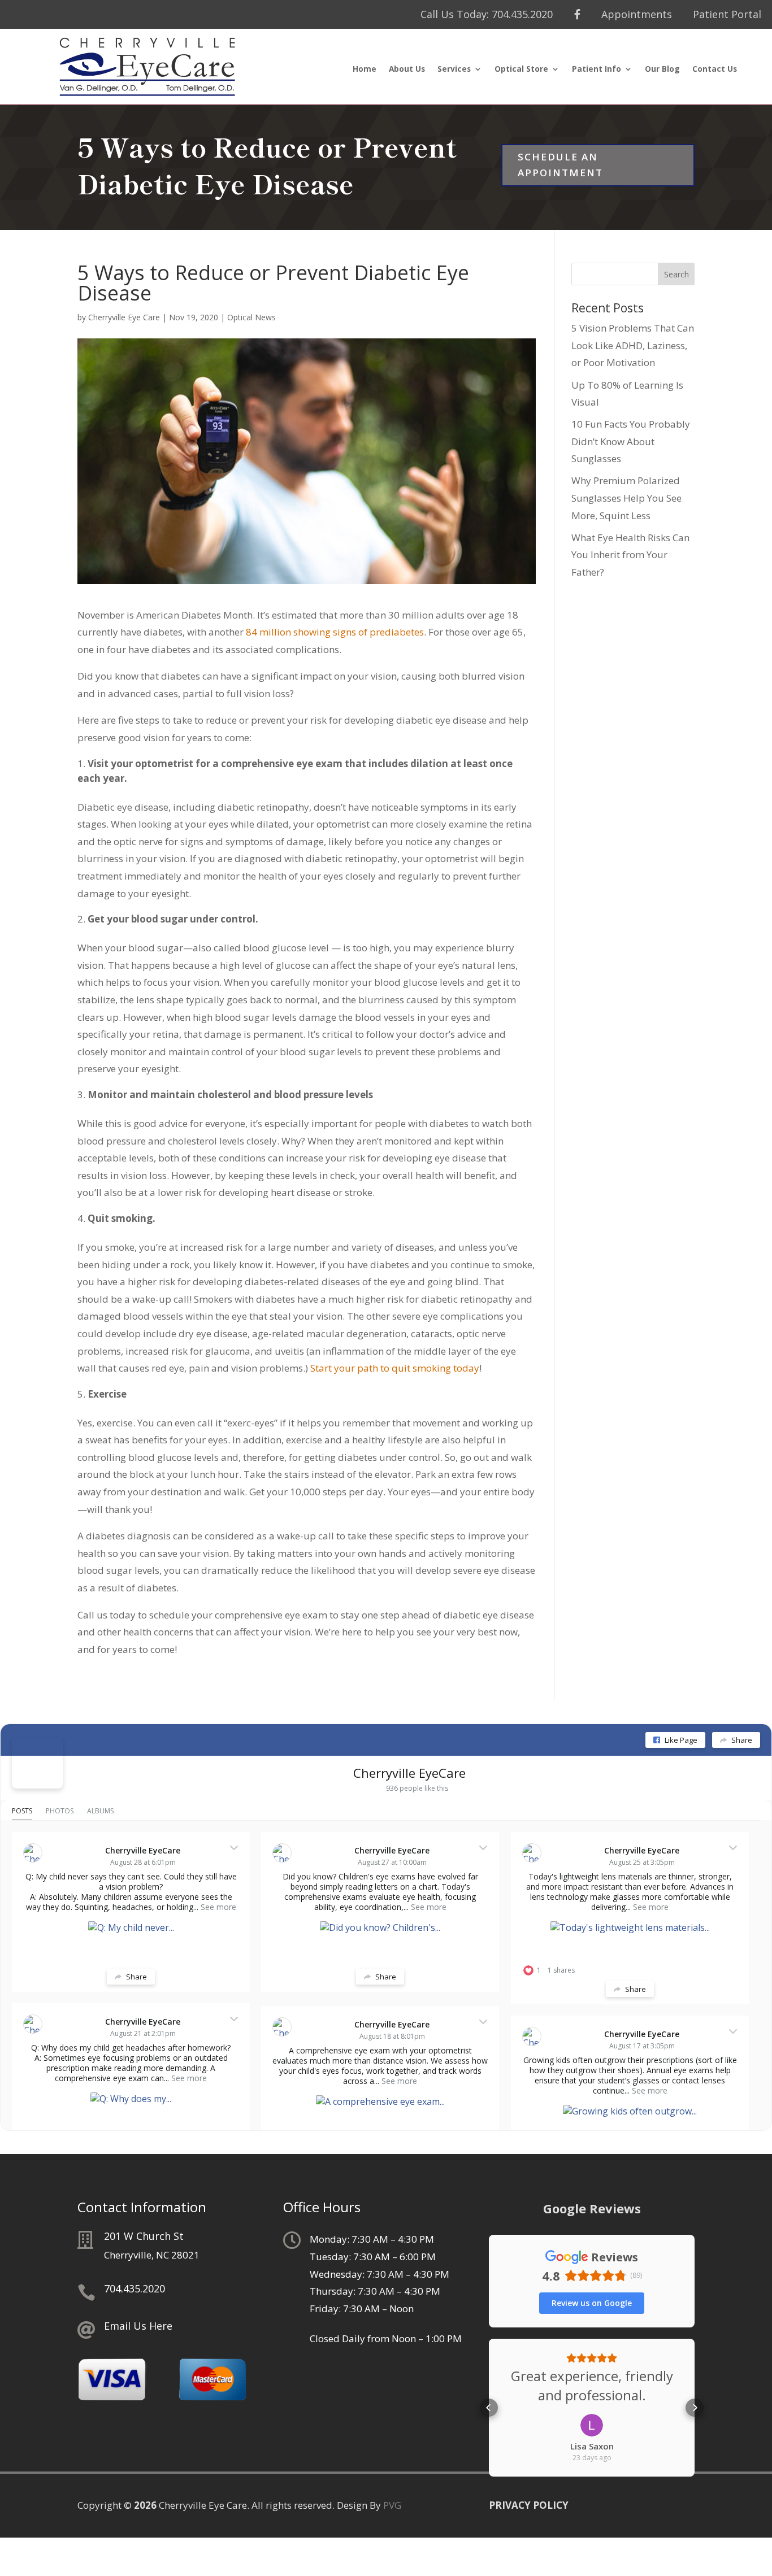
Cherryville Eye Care (124, 317)
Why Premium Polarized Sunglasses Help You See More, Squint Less (626, 498)
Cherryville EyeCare (409, 1773)
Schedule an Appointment (560, 165)
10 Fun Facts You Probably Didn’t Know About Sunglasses (631, 441)
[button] (489, 2408)
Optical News (251, 317)
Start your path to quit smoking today (395, 1368)
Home (365, 69)
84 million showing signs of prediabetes (335, 632)
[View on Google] (592, 2425)
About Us (407, 69)
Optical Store (521, 69)
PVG (392, 2505)
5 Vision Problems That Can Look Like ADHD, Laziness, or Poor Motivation (633, 345)
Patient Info (597, 69)
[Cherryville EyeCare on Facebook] (37, 1763)
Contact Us (715, 69)
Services (454, 69)
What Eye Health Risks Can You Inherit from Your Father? (630, 555)
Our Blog (662, 69)
